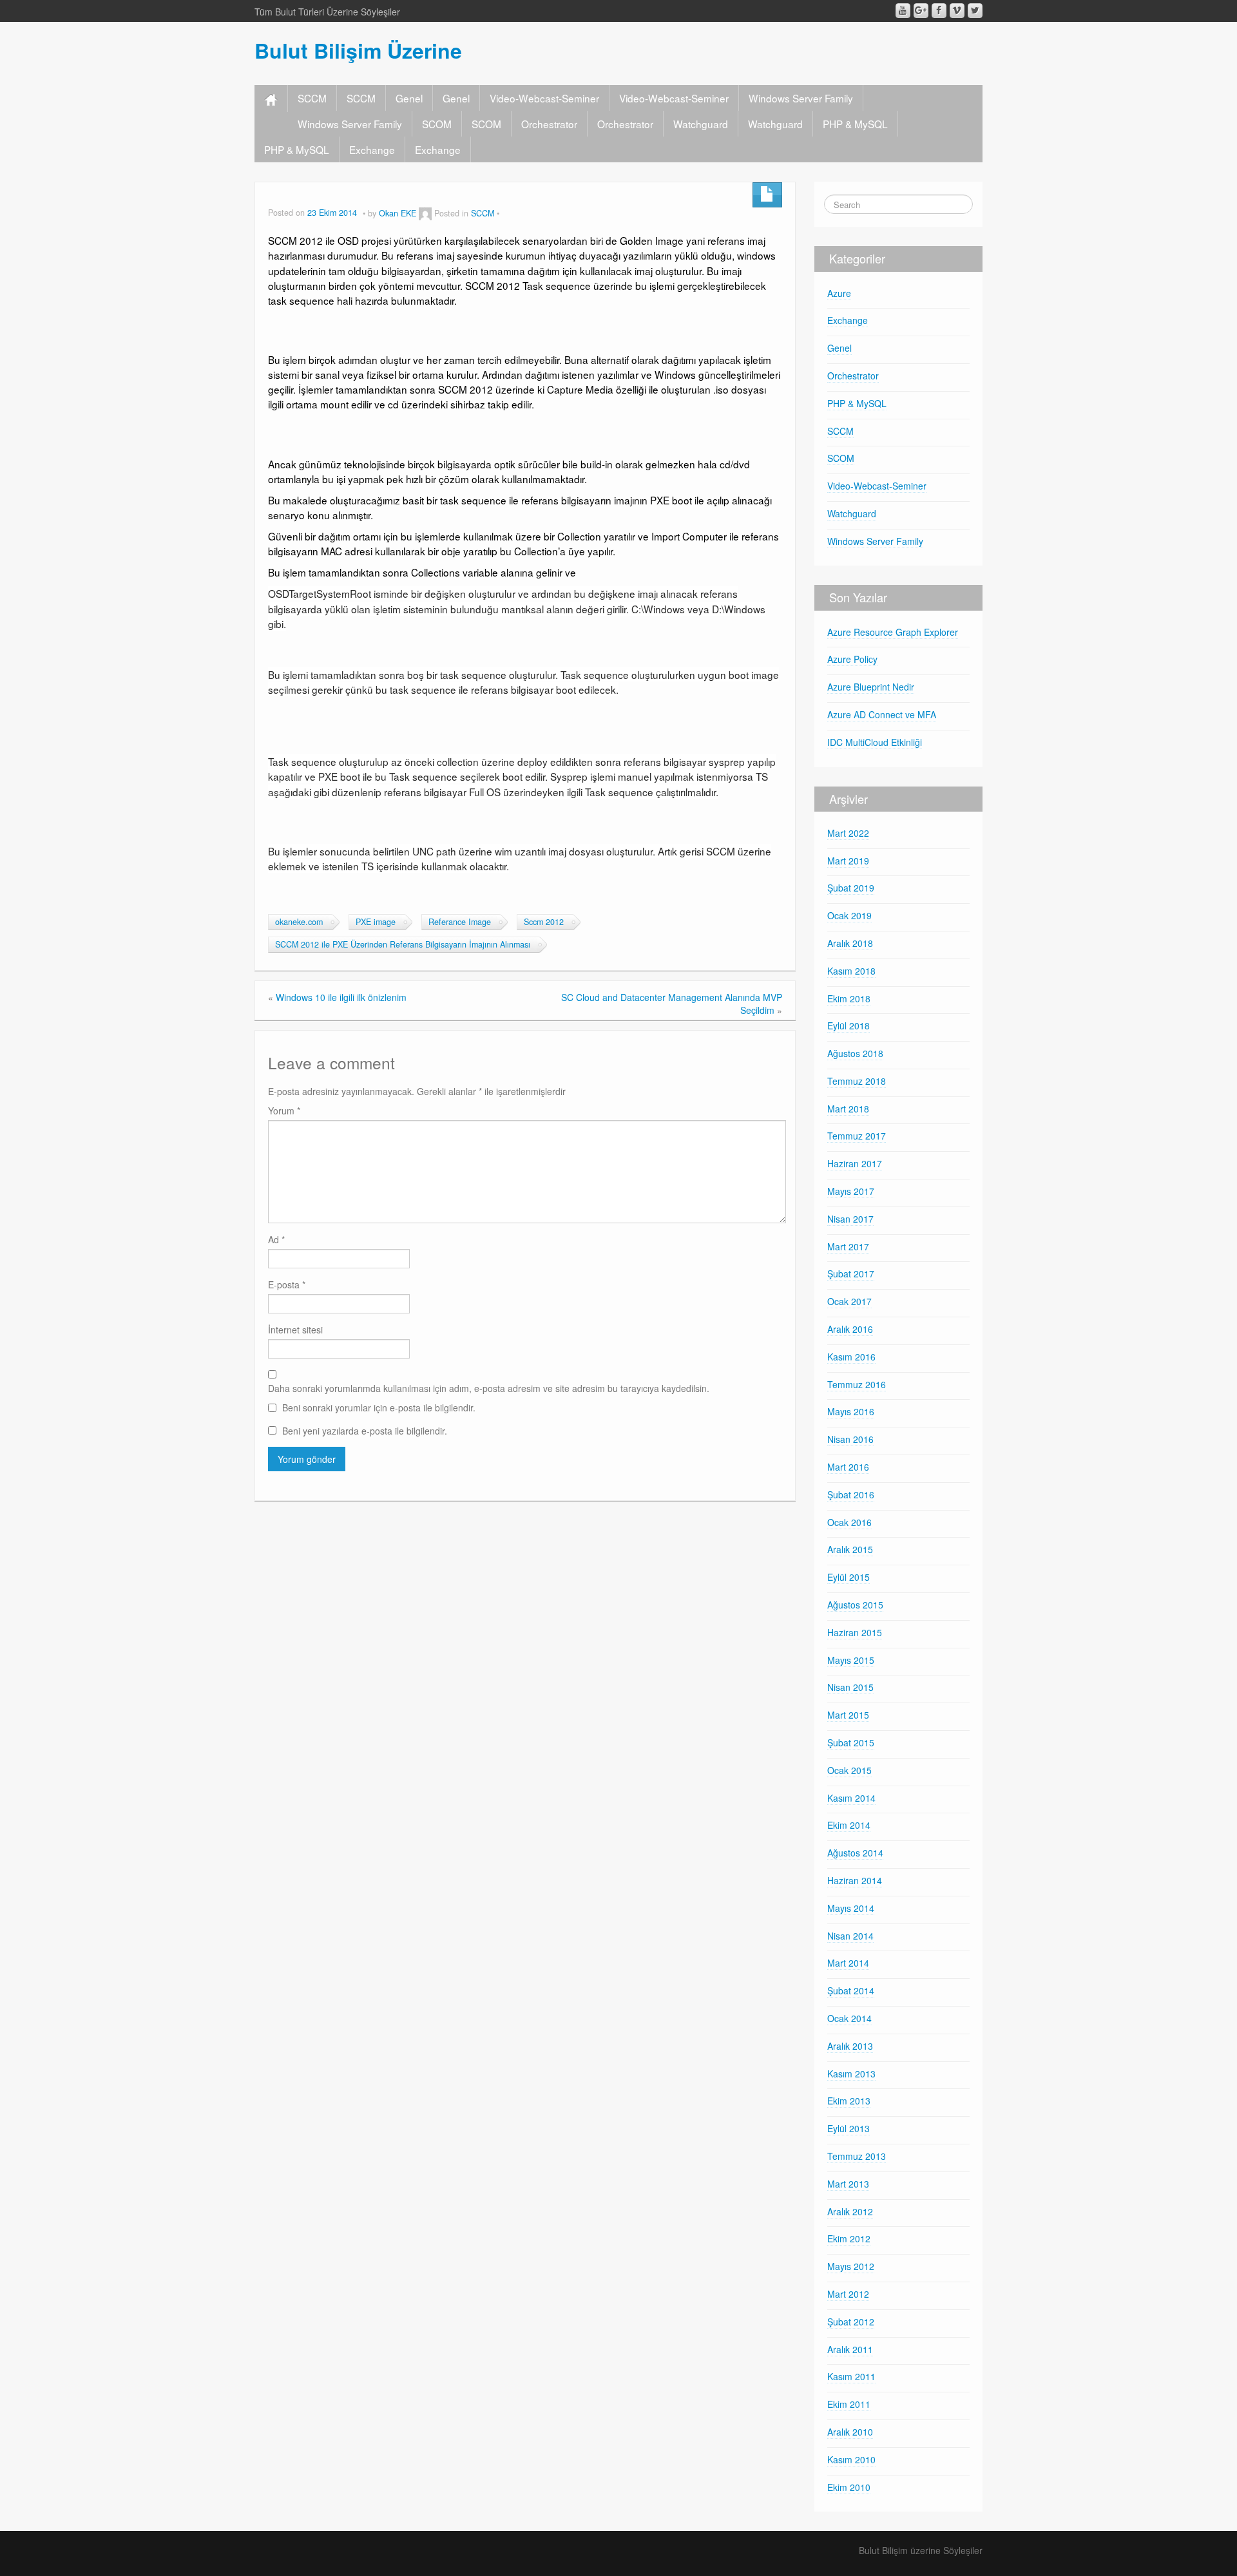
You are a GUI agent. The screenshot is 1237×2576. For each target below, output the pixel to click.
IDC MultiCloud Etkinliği (875, 742)
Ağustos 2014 (855, 1853)
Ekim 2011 (849, 2404)
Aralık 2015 (850, 1549)
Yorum (284, 1111)
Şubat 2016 (851, 1494)
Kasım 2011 (851, 2376)
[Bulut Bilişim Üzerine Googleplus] (921, 11)
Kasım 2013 (851, 2074)
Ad (276, 1239)
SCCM (312, 98)
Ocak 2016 (849, 1522)
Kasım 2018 (851, 971)
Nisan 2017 (850, 1219)
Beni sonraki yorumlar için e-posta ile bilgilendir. (379, 1407)
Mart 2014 (848, 1963)
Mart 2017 (848, 1246)
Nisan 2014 (850, 1936)
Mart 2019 (848, 861)
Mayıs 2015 (851, 1660)
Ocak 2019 (849, 915)
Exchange (372, 149)
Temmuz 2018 (857, 1081)
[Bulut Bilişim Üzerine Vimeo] (957, 11)
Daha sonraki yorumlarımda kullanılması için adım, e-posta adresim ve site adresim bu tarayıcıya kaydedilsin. (489, 1388)
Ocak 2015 (849, 1770)
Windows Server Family (801, 98)
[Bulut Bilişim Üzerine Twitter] (975, 11)
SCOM (437, 124)
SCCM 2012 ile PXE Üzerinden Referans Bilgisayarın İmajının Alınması (403, 944)
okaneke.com (299, 922)
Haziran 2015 (855, 1632)
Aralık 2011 (850, 2349)
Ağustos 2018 (855, 1053)
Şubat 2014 (851, 1990)
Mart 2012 (848, 2294)
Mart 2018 (848, 1109)
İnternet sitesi (295, 1330)
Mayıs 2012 (851, 2266)
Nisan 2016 (850, 1439)
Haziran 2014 (855, 1880)
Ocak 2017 (849, 1301)
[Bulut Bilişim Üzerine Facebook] (939, 11)
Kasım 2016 (851, 1357)
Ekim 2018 (849, 998)
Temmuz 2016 (857, 1384)
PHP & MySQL (855, 124)
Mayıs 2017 (851, 1191)
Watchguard (701, 124)
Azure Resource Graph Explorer (893, 632)
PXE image (376, 922)
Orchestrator (549, 124)
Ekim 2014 (849, 1825)
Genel (409, 98)
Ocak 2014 (849, 2018)
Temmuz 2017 (857, 1136)
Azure (839, 293)
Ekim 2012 (849, 2238)
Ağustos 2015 (855, 1605)
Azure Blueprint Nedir (871, 687)
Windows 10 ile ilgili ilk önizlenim (341, 997)
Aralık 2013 (850, 2046)
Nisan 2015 (850, 1687)
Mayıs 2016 (851, 1411)
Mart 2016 (848, 1467)
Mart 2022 (848, 833)
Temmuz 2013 (857, 2156)
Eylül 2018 (849, 1026)
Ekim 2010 (849, 2487)
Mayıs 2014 (851, 1908)
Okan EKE (398, 213)
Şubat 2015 (851, 1742)
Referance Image (460, 922)
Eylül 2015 (849, 1577)
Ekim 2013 (849, 2101)
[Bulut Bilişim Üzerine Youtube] (903, 11)
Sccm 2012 (544, 922)
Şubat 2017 (851, 1274)
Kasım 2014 (851, 1798)
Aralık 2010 (850, 2432)
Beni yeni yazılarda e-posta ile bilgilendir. (365, 1431)
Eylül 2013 (849, 2128)
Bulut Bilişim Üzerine (358, 50)
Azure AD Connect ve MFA (882, 714)
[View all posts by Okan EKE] (425, 213)
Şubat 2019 (851, 888)
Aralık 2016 (850, 1329)
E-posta (287, 1284)
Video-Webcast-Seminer (544, 98)
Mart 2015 (848, 1715)
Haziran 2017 (855, 1163)
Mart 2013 (848, 2184)
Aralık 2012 (850, 2211)
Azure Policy (852, 659)
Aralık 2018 (850, 943)
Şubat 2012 (851, 2322)
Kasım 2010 (851, 2459)
